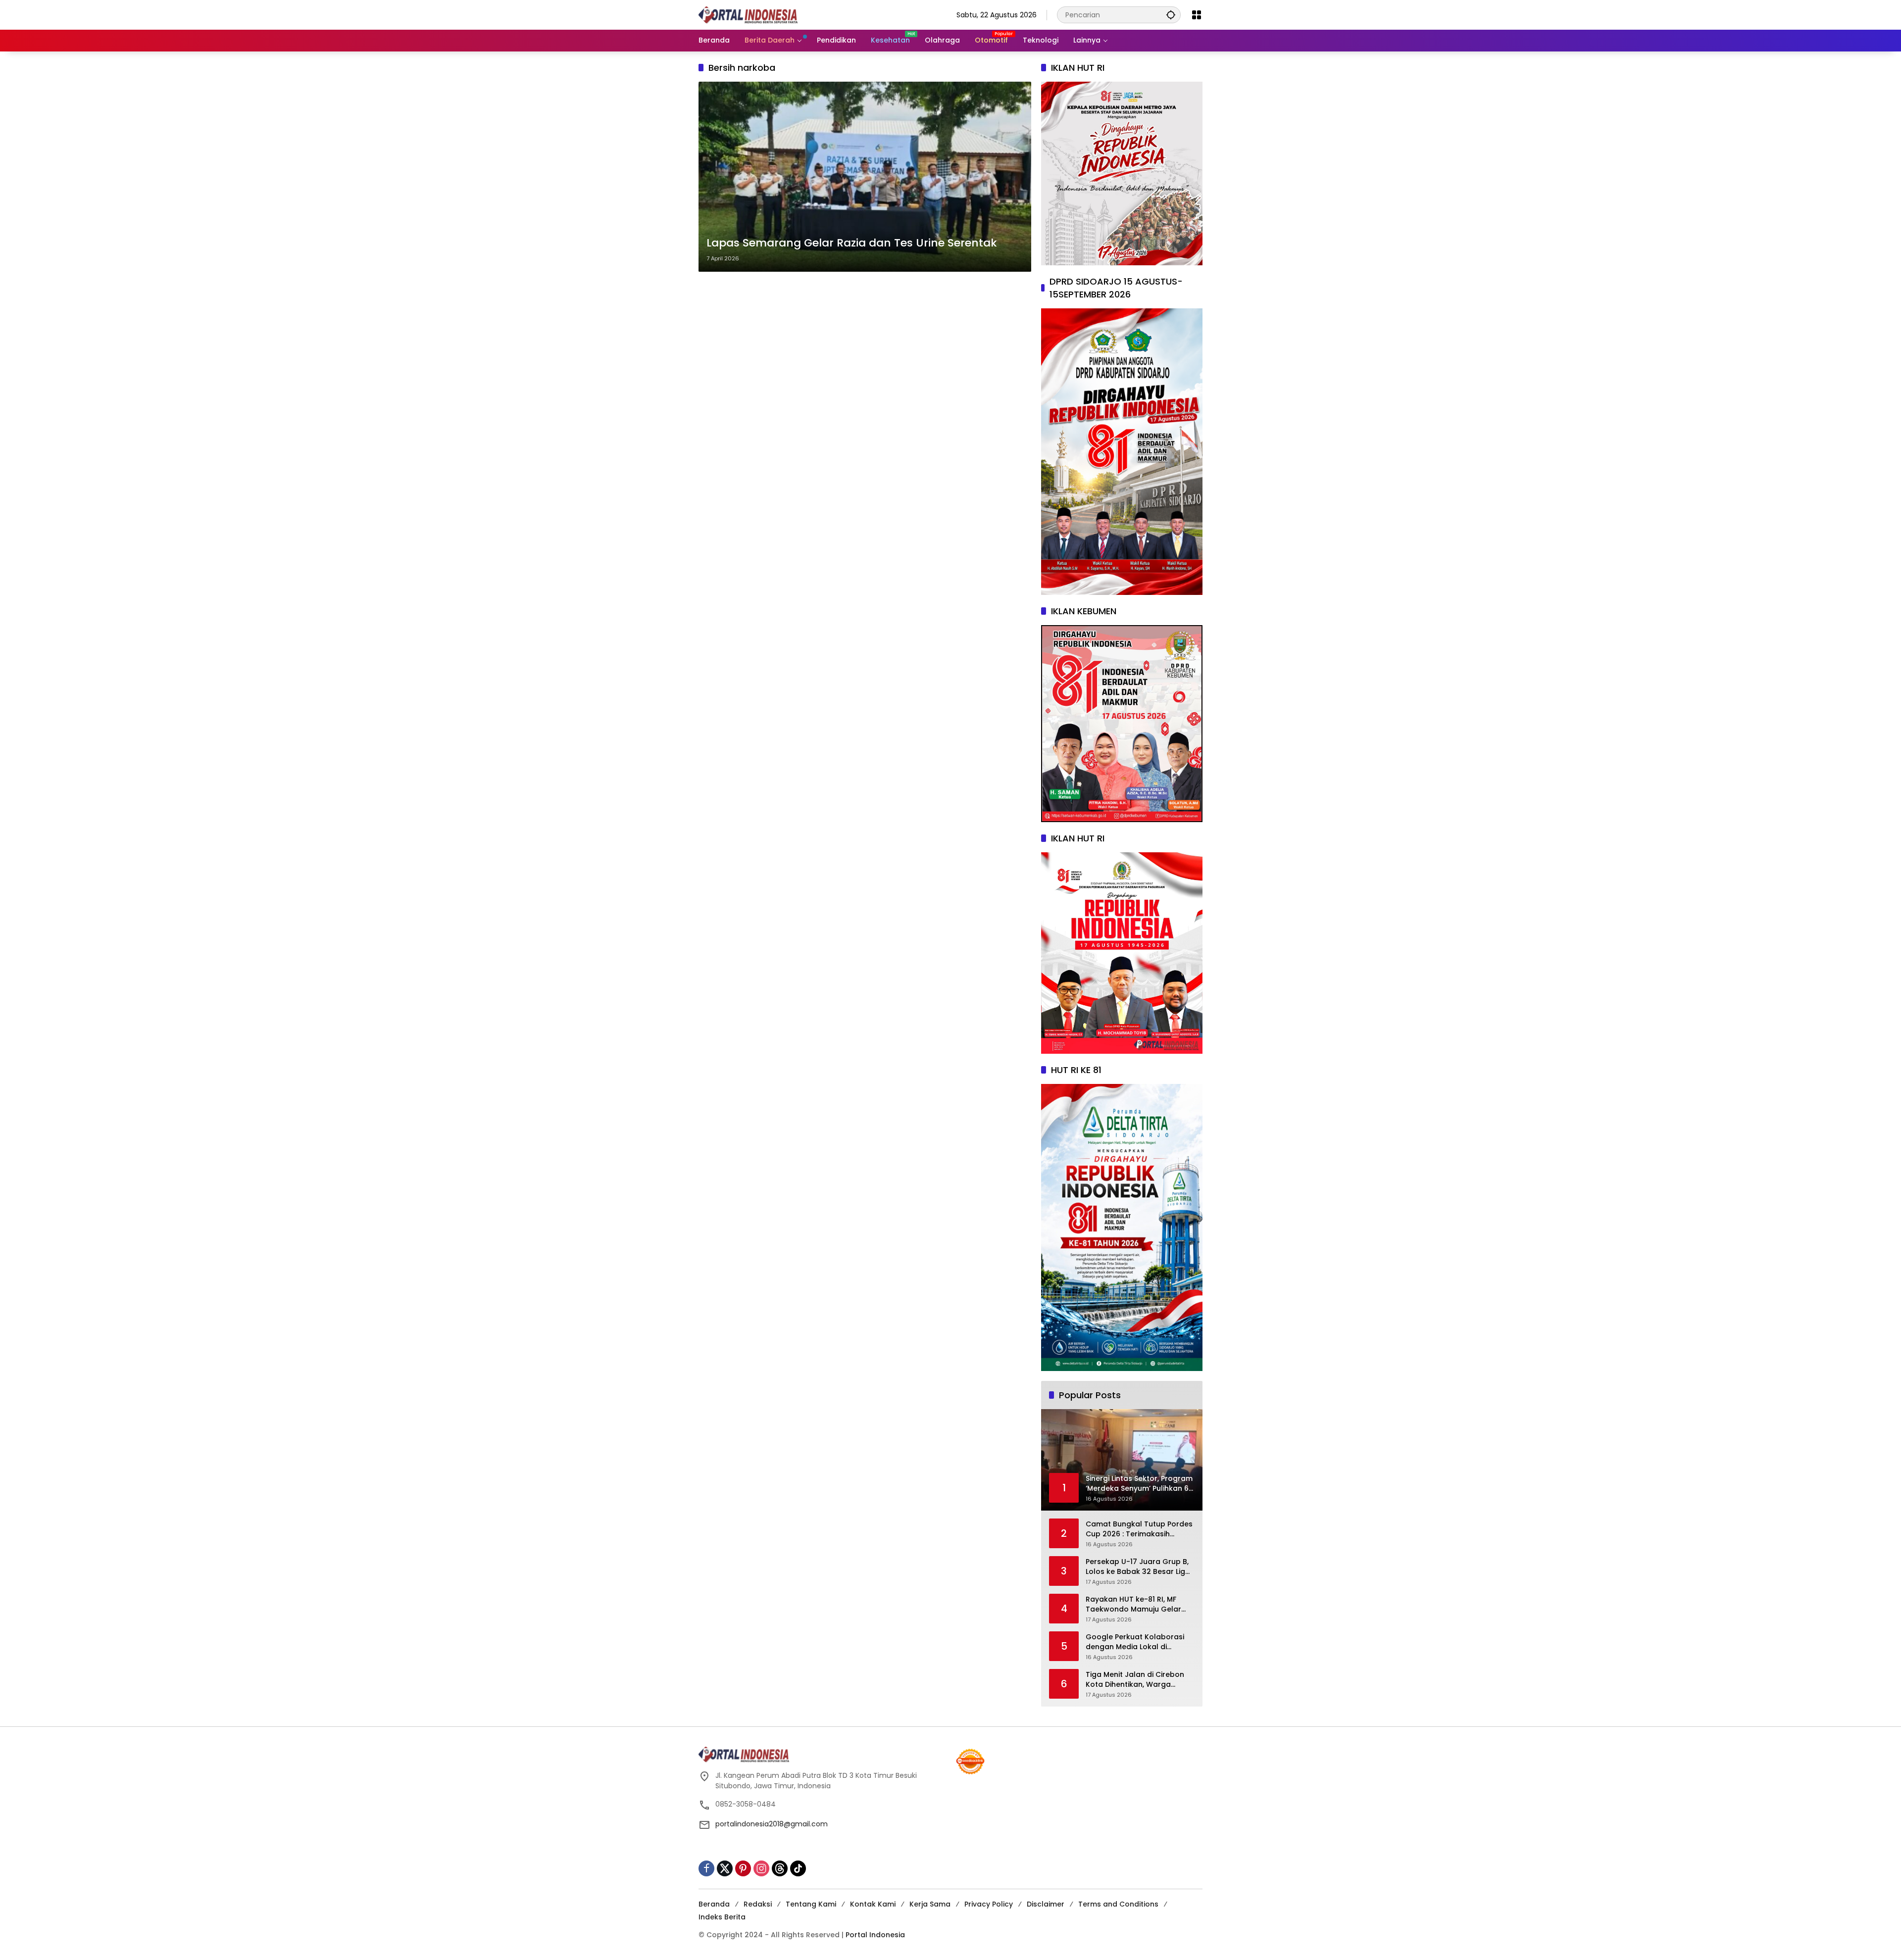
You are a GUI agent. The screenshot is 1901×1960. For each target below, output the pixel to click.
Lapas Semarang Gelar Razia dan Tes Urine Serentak (852, 243)
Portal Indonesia (875, 1935)
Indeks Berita (722, 1917)
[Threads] (780, 1868)
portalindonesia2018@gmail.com (772, 1824)
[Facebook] (706, 1868)
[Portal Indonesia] (748, 14)
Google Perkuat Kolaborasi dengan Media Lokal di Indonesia (1135, 1642)
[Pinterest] (743, 1868)
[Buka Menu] (1197, 15)
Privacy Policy (989, 1904)
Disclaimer (1046, 1904)
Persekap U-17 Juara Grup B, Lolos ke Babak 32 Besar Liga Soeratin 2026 (1138, 1567)
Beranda (714, 1904)
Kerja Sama (930, 1904)
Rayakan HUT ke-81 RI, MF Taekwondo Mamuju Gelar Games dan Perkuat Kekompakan (1133, 1604)
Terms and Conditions (1118, 1904)
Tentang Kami (811, 1904)
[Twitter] (725, 1868)
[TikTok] (798, 1868)
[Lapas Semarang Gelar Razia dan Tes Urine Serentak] (865, 177)
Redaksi (758, 1904)
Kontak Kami (873, 1904)
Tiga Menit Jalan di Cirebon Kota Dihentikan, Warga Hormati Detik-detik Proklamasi (1135, 1680)
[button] (1171, 15)
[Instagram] (761, 1868)
